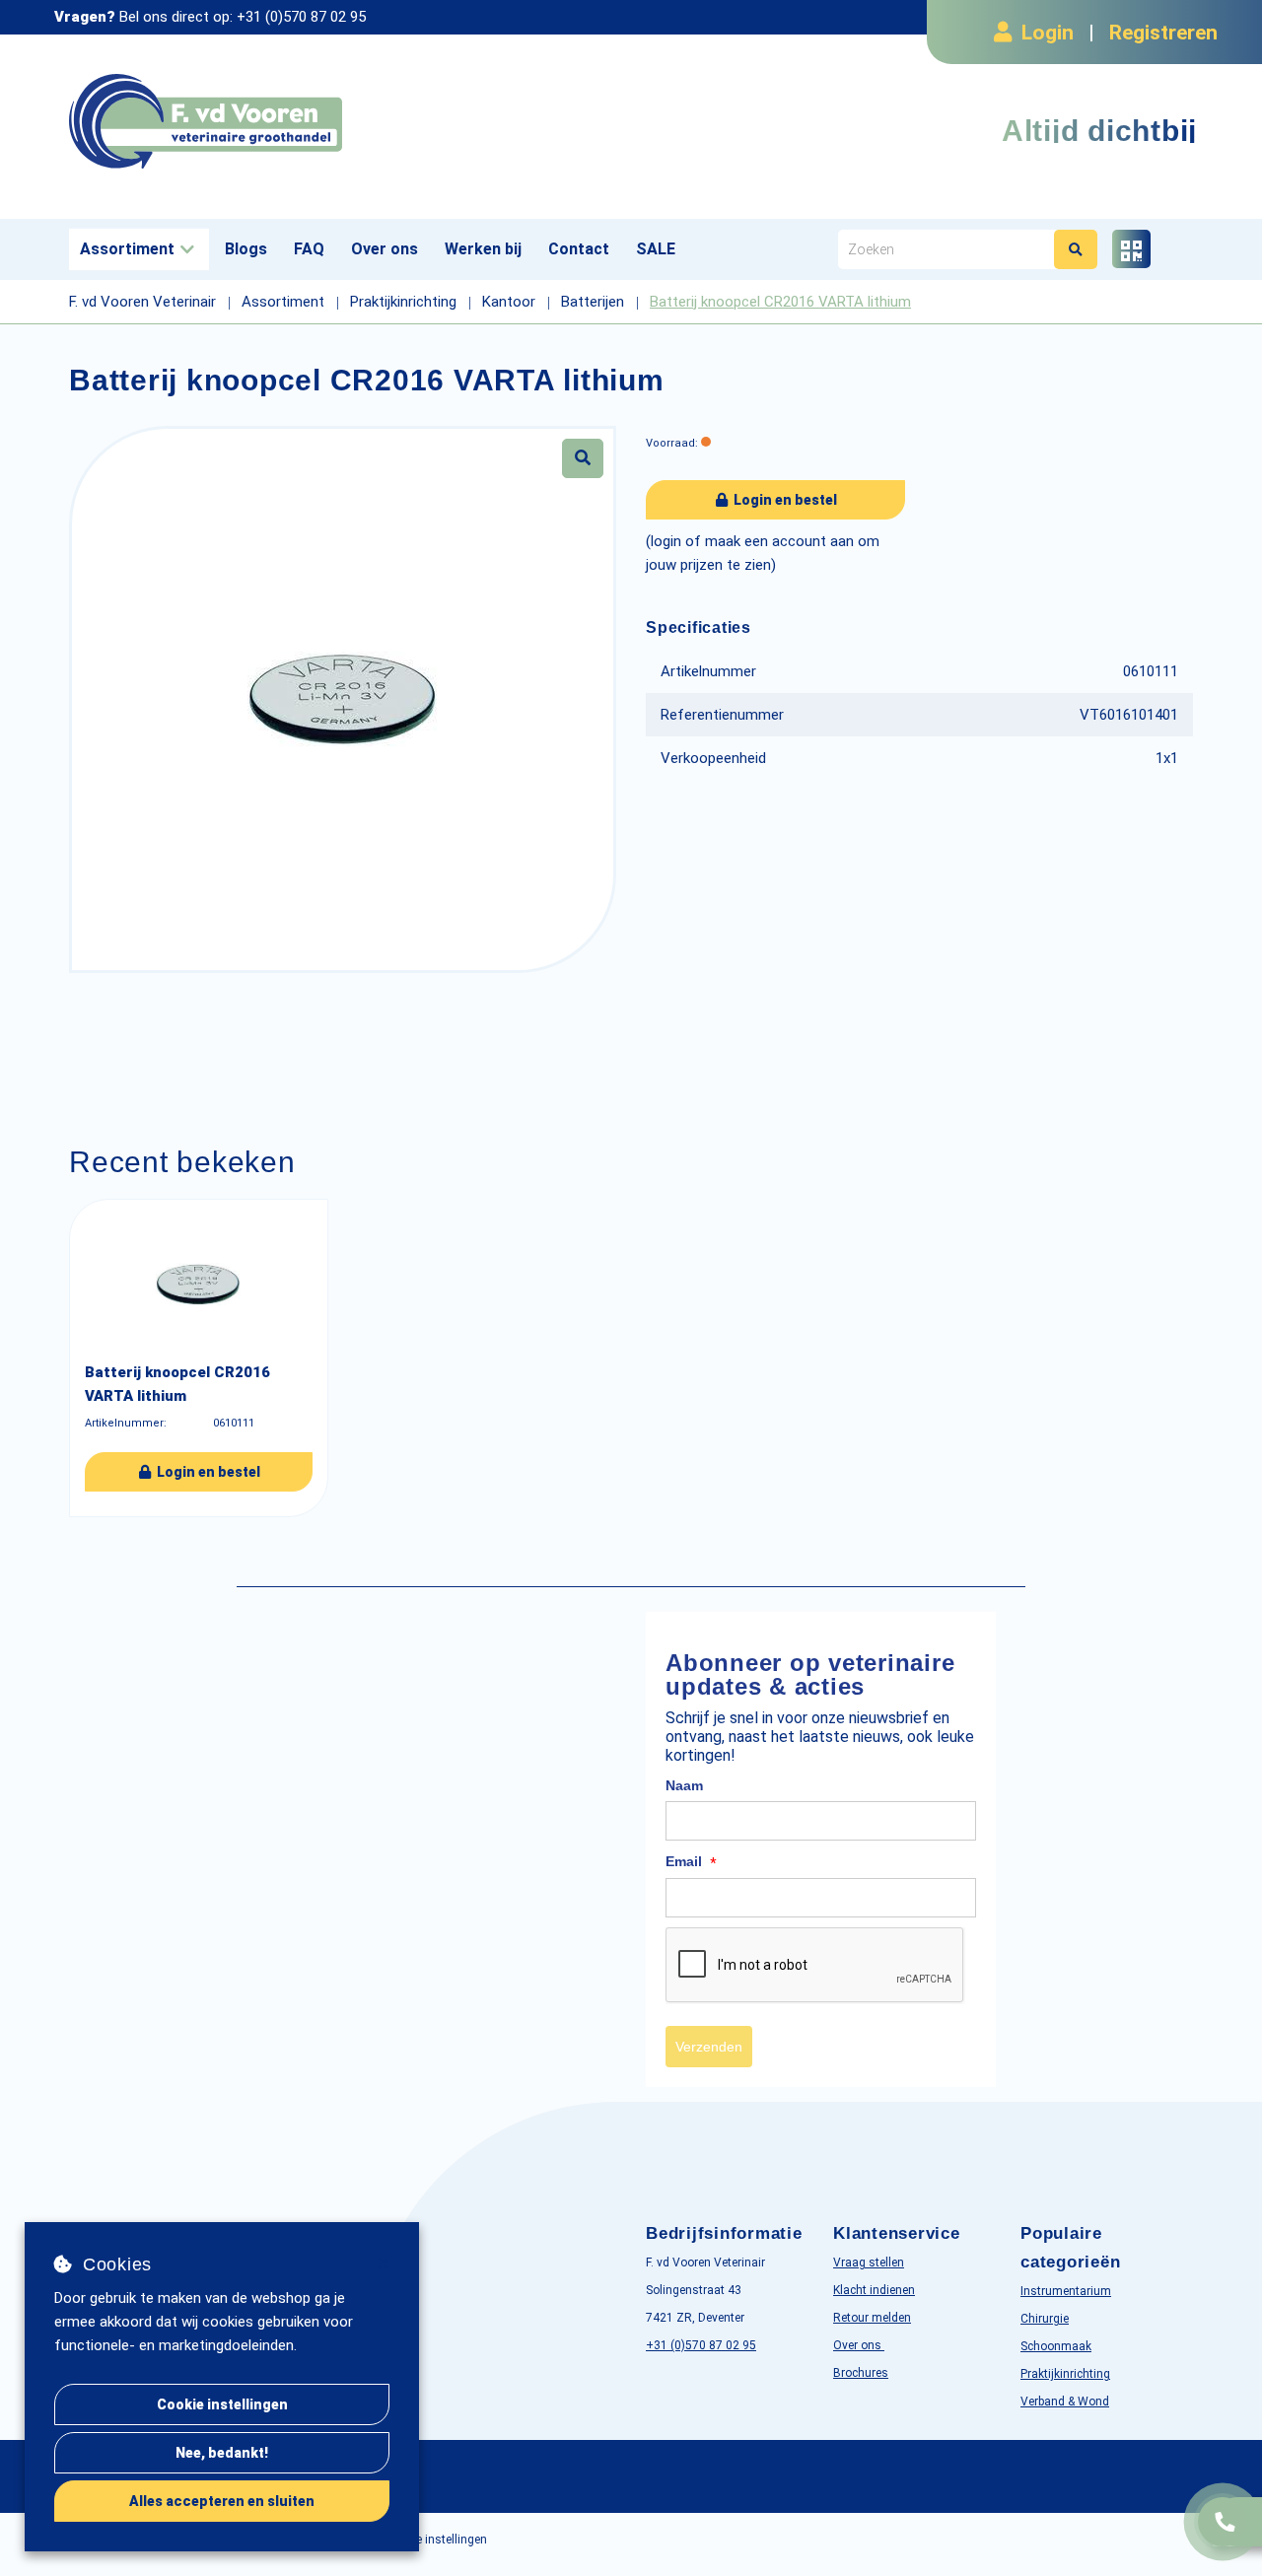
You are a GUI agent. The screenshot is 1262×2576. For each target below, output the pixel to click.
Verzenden (709, 2047)
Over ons (385, 249)
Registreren (1163, 33)
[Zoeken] (1076, 249)
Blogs (246, 249)
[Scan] (1131, 249)
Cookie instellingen (222, 2404)
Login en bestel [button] (784, 500)
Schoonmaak (1056, 2346)
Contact (579, 249)
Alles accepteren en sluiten (222, 2501)
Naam (684, 1785)
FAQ (309, 249)
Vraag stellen (869, 2263)
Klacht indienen (874, 2290)
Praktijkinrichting (1065, 2374)
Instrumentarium (1066, 2291)
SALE (656, 249)
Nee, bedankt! (222, 2453)
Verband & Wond (1065, 2402)
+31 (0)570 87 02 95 (301, 17)
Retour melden (872, 2318)
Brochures (861, 2373)
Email (691, 1862)
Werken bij (483, 249)
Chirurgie (1045, 2319)
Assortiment (127, 249)
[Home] (343, 122)
